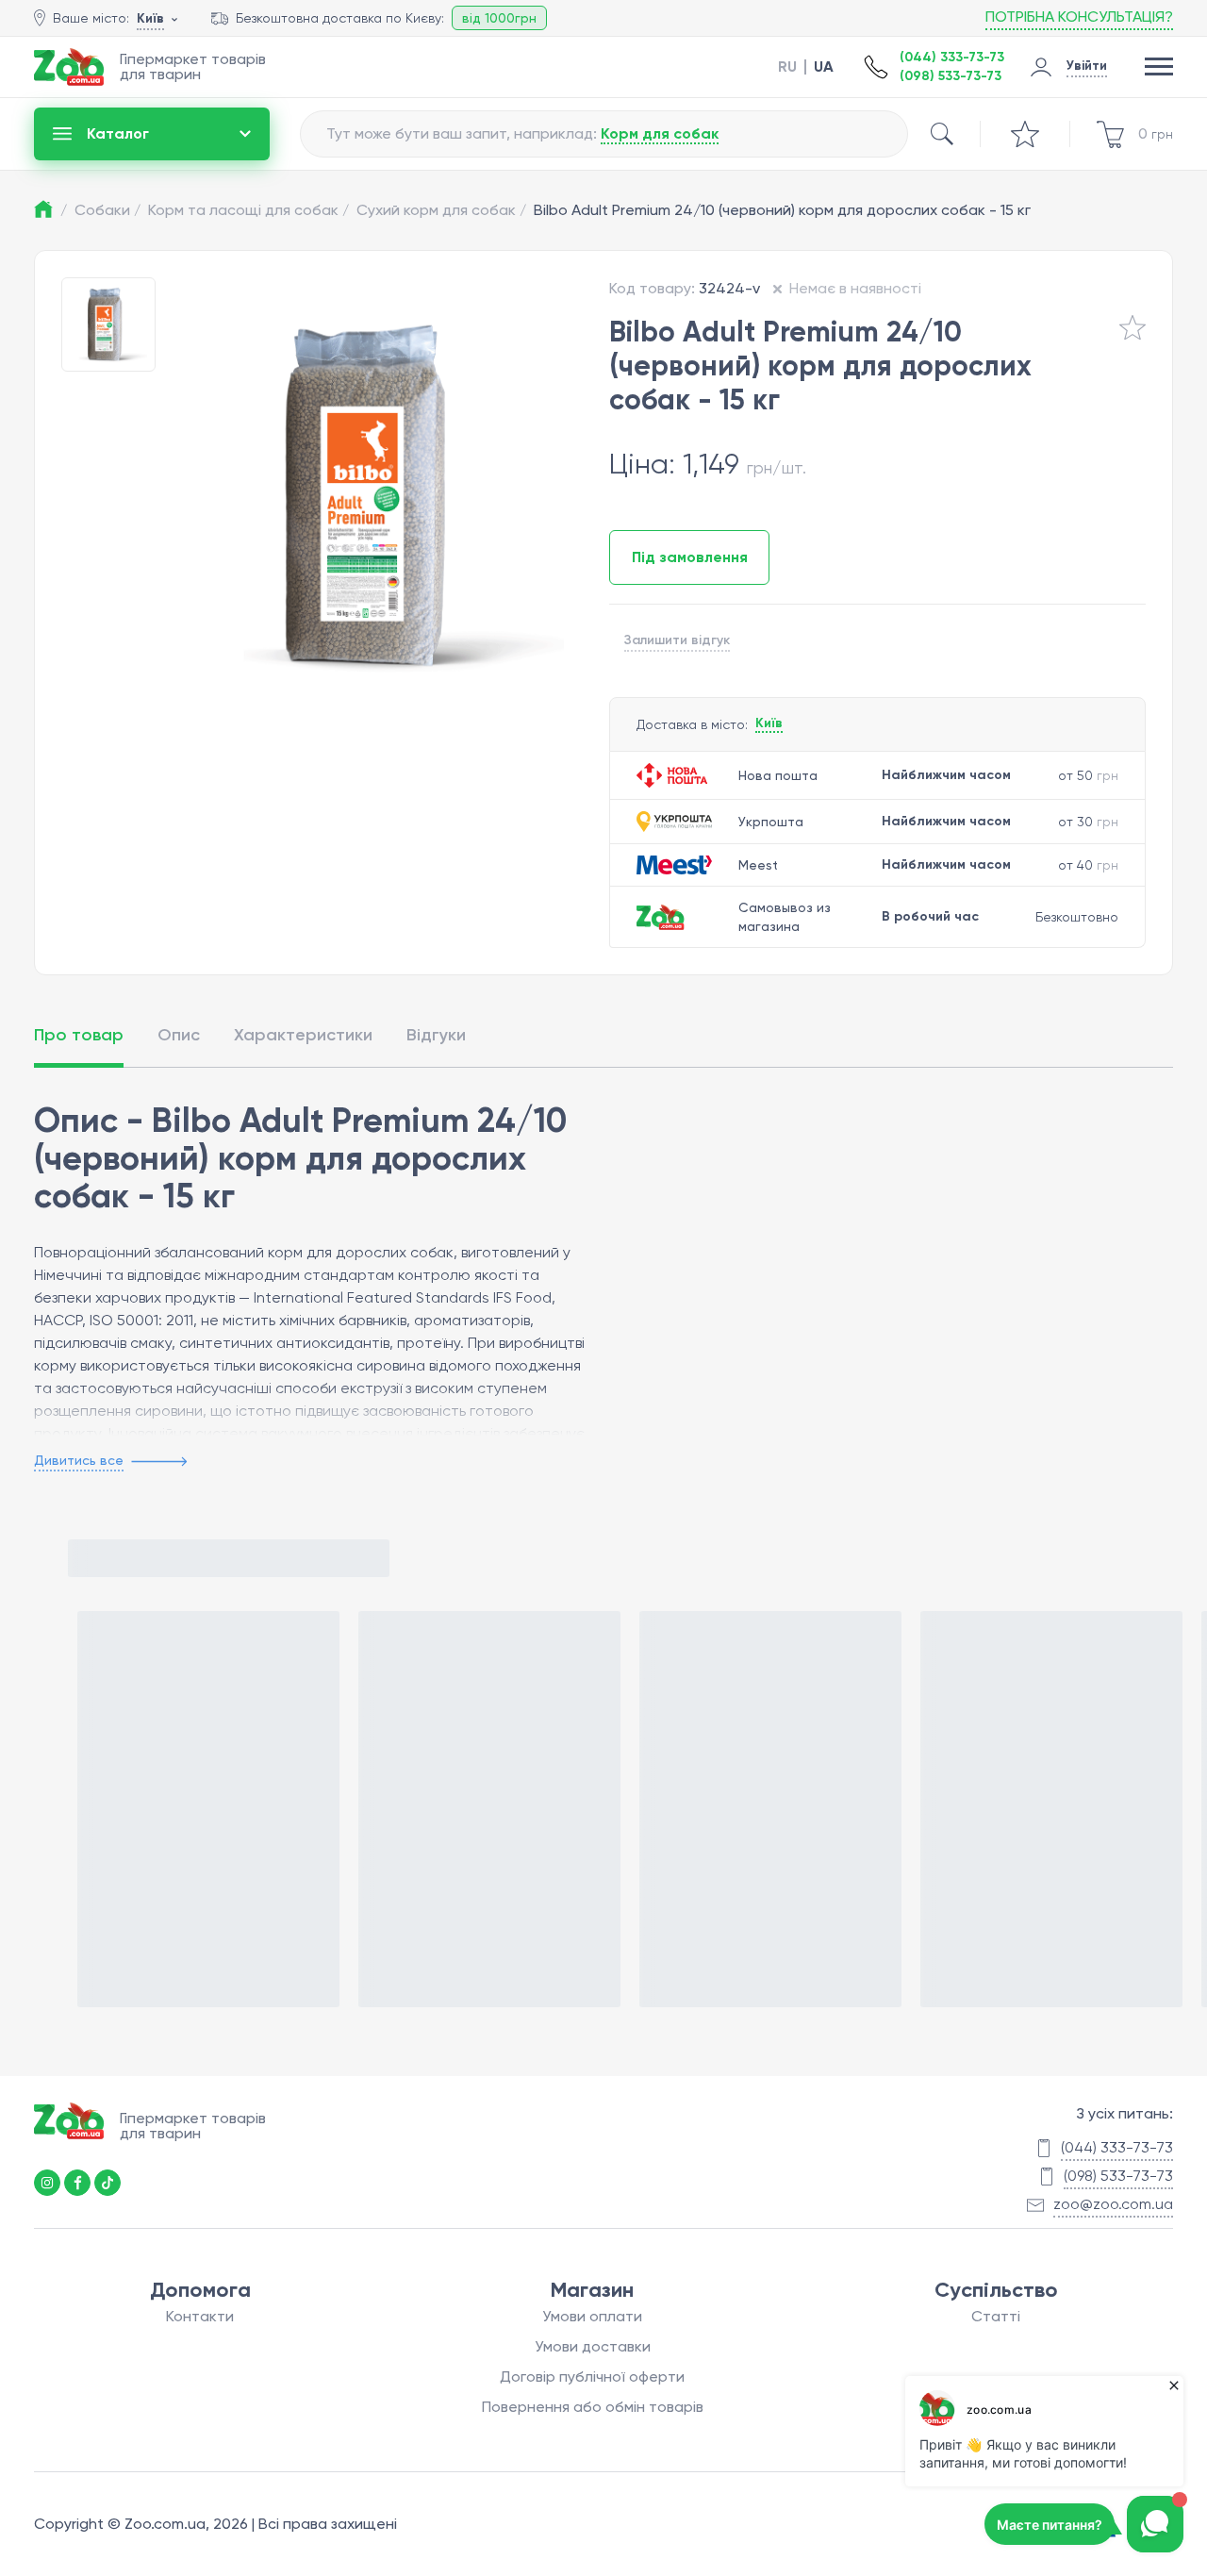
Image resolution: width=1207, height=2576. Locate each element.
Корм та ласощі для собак (248, 210)
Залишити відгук (677, 640)
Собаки (107, 210)
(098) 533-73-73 (951, 76)
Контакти (200, 2316)
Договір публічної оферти (592, 2377)
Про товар (79, 1035)
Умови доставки (593, 2346)
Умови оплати (592, 2316)
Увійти (1087, 66)
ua (824, 67)
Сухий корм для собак (441, 210)
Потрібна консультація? (1079, 17)
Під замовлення (690, 557)
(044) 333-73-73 (952, 57)
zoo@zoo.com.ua (1113, 2204)
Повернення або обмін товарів (593, 2407)
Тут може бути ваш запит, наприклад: (522, 133)
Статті (996, 2316)
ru (787, 67)
